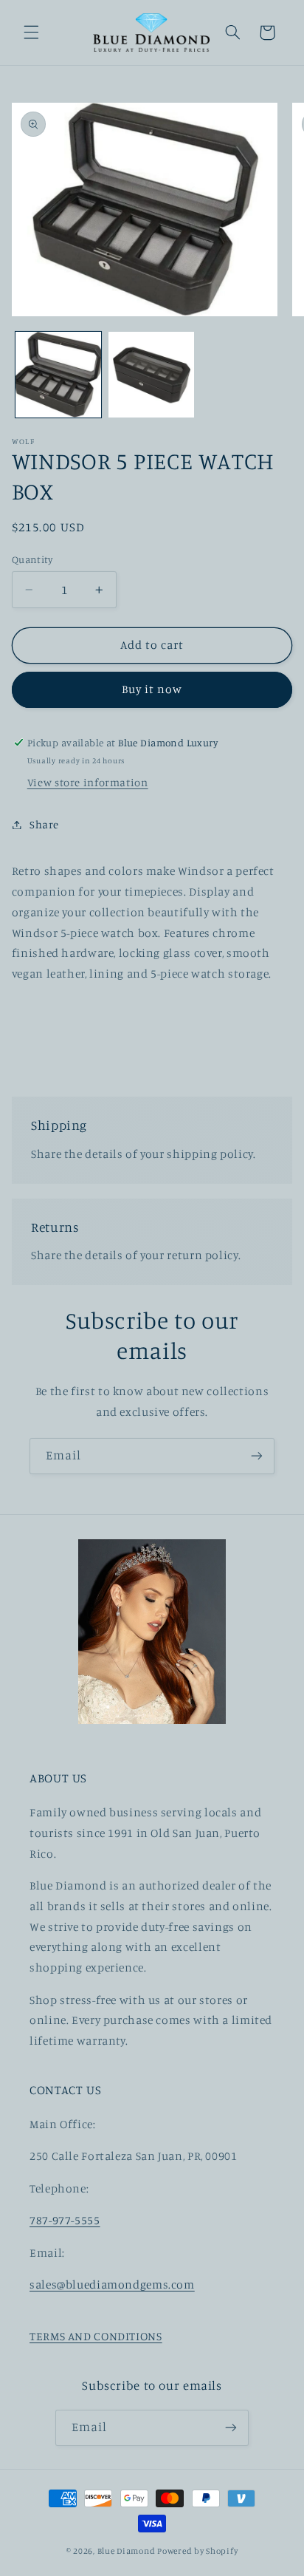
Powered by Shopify (197, 2551)
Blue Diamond (128, 2551)
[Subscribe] (257, 1456)
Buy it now (152, 689)
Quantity (32, 559)
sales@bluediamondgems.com (112, 2284)
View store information (88, 782)
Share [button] (44, 824)
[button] (31, 33)
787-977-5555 (65, 2220)
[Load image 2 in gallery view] (151, 375)
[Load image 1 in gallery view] (58, 375)
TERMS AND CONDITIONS (96, 2336)
